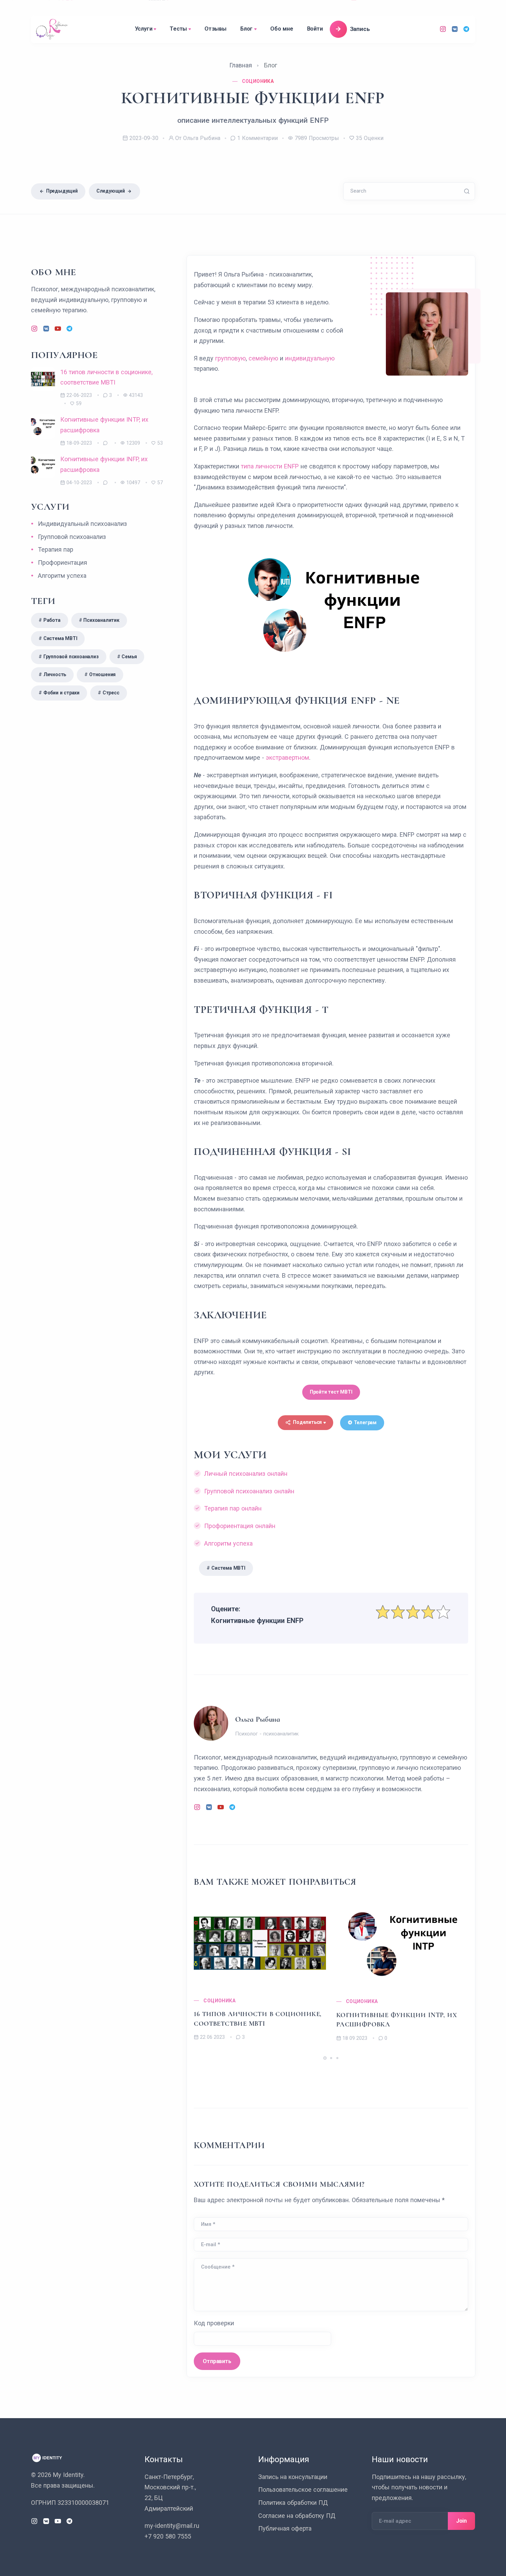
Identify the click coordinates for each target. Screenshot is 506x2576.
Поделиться (307, 1422)
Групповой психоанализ (72, 537)
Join (461, 2521)
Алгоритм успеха (228, 1543)
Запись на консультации (293, 2477)
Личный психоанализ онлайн (246, 1474)
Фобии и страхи (61, 693)
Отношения (102, 674)
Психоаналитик (101, 620)
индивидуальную (310, 358)
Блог (246, 29)
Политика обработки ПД (293, 2503)
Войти (315, 29)
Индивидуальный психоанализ (82, 524)
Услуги (144, 29)
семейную (263, 358)
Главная (241, 65)
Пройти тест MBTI (331, 1392)
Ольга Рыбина (258, 1719)
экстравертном (287, 757)
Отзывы (215, 29)
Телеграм (365, 1422)
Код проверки (214, 2323)
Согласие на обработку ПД (297, 2516)
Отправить (217, 2361)
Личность (55, 674)
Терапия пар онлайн (233, 1508)
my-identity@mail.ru (172, 2526)
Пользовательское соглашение (303, 2490)
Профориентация (62, 562)
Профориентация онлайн (240, 1526)
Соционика (219, 2001)
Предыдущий (62, 191)
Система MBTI (228, 1568)
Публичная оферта (285, 2528)
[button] (325, 2058)
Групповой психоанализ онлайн (249, 1491)
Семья (129, 657)
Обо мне (282, 29)
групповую (230, 358)
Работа (52, 620)
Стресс (111, 693)
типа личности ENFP (270, 466)
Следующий (111, 191)
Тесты (178, 29)
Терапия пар (56, 549)
